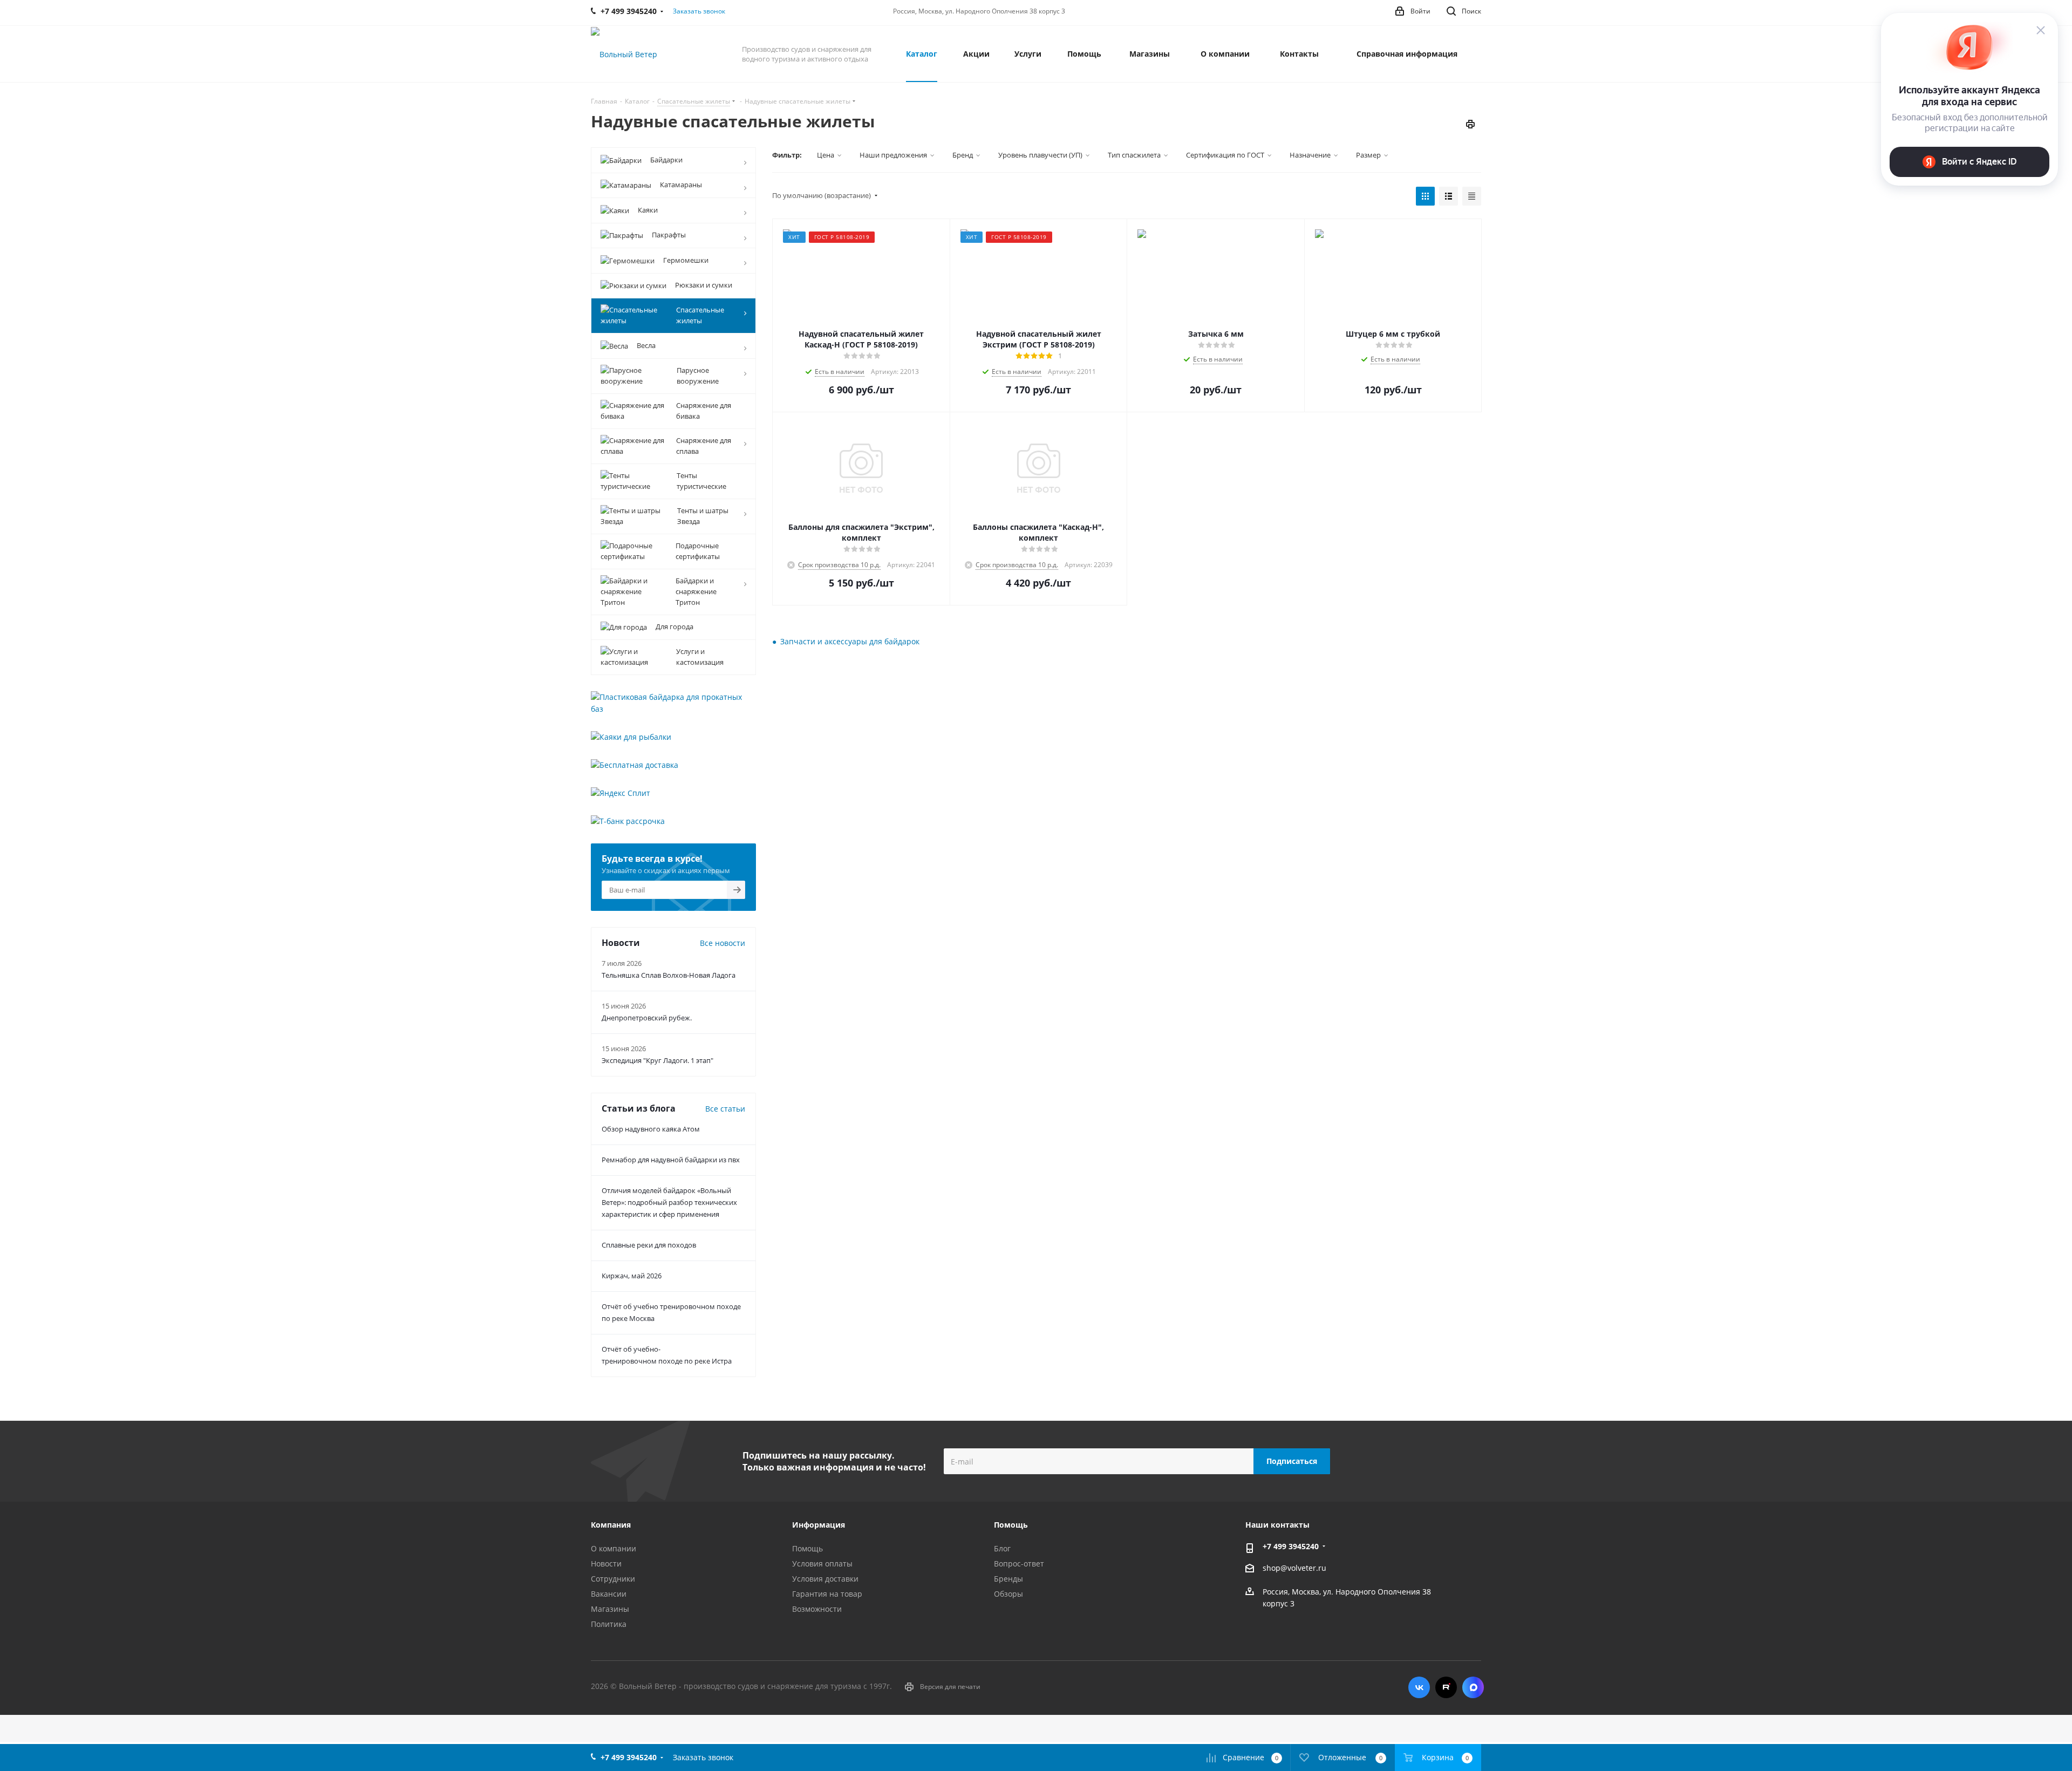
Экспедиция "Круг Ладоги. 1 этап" (657, 1060)
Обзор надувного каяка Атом (651, 1129)
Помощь (807, 1548)
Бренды (1008, 1579)
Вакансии (609, 1594)
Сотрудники (613, 1579)
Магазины (610, 1609)
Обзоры (1008, 1594)
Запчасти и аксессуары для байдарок (850, 641)
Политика (609, 1624)
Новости (606, 1564)
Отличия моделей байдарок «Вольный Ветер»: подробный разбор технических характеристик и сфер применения (669, 1202)
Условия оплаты (822, 1564)
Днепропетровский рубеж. (647, 1018)
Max (1473, 1687)
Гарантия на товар (827, 1594)
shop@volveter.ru (1294, 1568)
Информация (819, 1525)
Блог (1002, 1548)
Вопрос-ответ (1019, 1564)
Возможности (817, 1609)
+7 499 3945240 (1291, 1546)
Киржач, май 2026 (632, 1276)
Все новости (723, 943)
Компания (611, 1525)
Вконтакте (1419, 1687)
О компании (614, 1548)
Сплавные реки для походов (649, 1245)
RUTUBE (1446, 1687)
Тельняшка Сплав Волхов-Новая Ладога (669, 975)
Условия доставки (825, 1579)
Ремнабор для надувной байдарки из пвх (671, 1160)
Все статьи (725, 1109)
